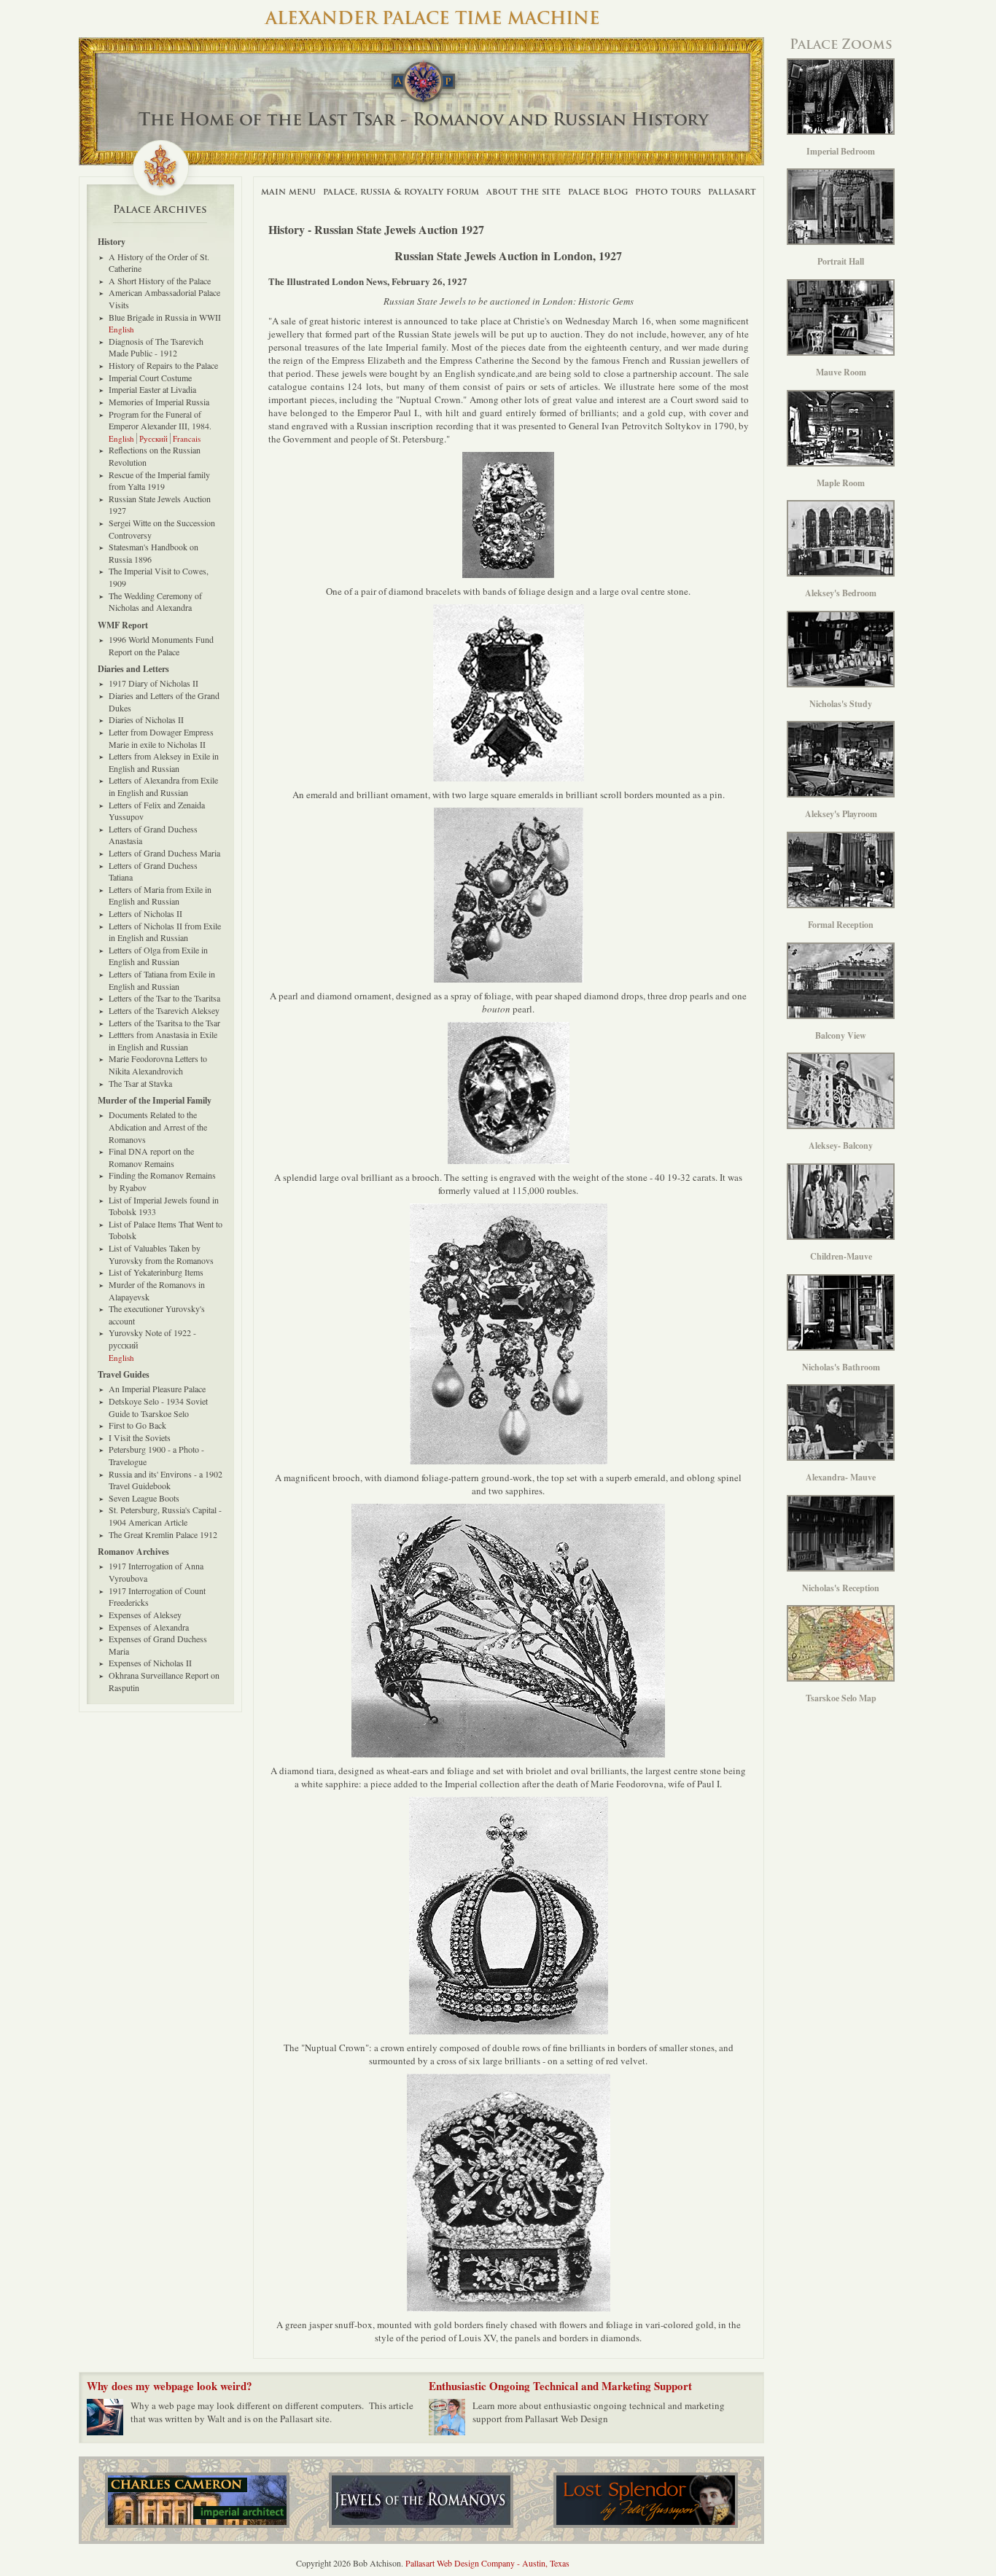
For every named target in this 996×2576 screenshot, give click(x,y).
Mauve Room (841, 372)
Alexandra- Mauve (841, 1477)
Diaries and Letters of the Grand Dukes (164, 702)
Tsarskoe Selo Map (841, 1698)
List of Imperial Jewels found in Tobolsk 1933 (164, 1206)
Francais (187, 438)
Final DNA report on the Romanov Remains (151, 1157)
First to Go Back (137, 1425)
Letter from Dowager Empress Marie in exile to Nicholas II (161, 738)
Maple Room (841, 483)
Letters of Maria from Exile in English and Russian (160, 895)
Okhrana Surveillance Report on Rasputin (164, 1681)
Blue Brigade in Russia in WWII (165, 317)
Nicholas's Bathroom (841, 1367)
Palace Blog (598, 191)
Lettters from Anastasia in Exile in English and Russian (163, 1041)
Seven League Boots (144, 1498)
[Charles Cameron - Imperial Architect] (197, 2500)
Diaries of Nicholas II (146, 719)
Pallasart (732, 191)
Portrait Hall (841, 261)
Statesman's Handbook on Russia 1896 (153, 553)
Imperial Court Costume (150, 378)
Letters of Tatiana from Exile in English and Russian (162, 980)
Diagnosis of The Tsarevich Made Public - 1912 (156, 347)
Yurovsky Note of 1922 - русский (152, 1339)
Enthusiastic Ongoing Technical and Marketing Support (560, 2386)
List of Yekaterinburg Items (156, 1272)
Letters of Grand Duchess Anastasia (153, 835)
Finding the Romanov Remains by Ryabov (162, 1181)
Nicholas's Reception (841, 1588)
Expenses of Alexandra (149, 1627)
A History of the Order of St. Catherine (159, 263)
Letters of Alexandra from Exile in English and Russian (163, 786)
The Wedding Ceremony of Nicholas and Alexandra (155, 602)
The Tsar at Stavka (140, 1083)
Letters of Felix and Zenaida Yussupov (157, 811)
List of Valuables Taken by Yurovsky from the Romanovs (161, 1254)
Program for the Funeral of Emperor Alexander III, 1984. (160, 420)
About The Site (524, 191)
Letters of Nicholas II (145, 913)
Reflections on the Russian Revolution (155, 456)
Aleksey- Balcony (841, 1145)
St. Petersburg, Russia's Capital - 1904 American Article (165, 1516)
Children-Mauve (841, 1256)
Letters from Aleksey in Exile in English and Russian (164, 762)
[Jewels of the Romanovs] (421, 2500)
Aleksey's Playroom (841, 814)
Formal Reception (841, 925)
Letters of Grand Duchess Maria (164, 853)
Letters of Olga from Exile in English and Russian (158, 956)
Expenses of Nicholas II (150, 1663)
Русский (153, 438)
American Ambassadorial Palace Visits (164, 298)
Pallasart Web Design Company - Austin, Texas (487, 2563)
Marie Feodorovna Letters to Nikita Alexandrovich (158, 1065)
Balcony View (841, 1035)
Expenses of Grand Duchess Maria (158, 1645)
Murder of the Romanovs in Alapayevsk (157, 1291)
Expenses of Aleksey (145, 1615)
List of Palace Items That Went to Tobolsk (166, 1230)
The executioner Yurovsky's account (157, 1315)
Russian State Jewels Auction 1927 (160, 505)
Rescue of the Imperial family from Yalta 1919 (159, 481)
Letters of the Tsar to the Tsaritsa (164, 998)
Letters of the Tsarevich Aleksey (164, 1010)
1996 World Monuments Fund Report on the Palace (161, 645)
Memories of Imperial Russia (159, 402)
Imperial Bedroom (841, 151)
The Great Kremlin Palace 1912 (163, 1534)
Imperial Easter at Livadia (152, 389)
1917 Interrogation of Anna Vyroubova (156, 1572)
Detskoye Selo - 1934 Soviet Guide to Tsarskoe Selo (158, 1407)
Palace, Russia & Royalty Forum (401, 191)
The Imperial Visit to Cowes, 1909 (159, 577)
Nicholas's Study (841, 704)
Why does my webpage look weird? (170, 2386)
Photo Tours (668, 191)
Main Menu (288, 191)
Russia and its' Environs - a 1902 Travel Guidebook (166, 1480)
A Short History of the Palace (160, 281)
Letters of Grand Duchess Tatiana (153, 871)
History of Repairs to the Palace (163, 365)
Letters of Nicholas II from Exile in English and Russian (165, 932)
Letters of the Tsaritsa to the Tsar (164, 1023)
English (121, 329)
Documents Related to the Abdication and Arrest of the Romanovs (158, 1127)
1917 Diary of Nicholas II (153, 683)
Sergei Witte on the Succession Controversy (162, 529)
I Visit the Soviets (140, 1437)
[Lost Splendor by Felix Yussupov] (646, 2500)
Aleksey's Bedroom (841, 593)
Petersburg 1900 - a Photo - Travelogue (156, 1455)
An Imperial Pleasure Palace (157, 1389)
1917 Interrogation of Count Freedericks (157, 1597)
